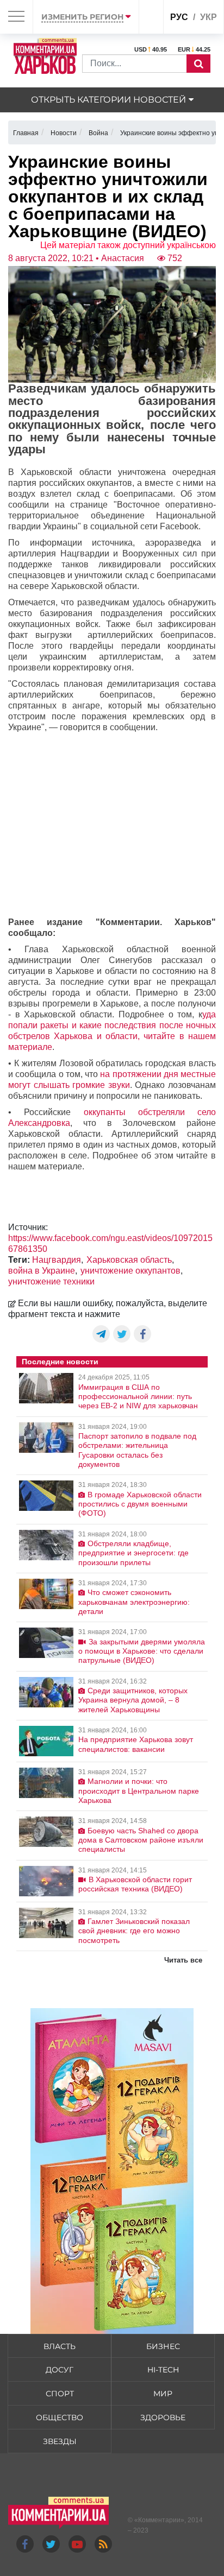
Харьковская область (129, 1260)
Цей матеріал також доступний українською (128, 245)
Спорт (60, 2394)
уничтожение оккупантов (130, 1271)
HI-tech (163, 2370)
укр (209, 17)
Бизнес (163, 2346)
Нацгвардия (57, 1260)
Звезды (60, 2441)
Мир (163, 2394)
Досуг (60, 2370)
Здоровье (163, 2417)
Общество (60, 2417)
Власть (60, 2346)
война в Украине (42, 1271)
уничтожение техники (51, 1281)
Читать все (183, 1960)
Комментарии (159, 2520)
